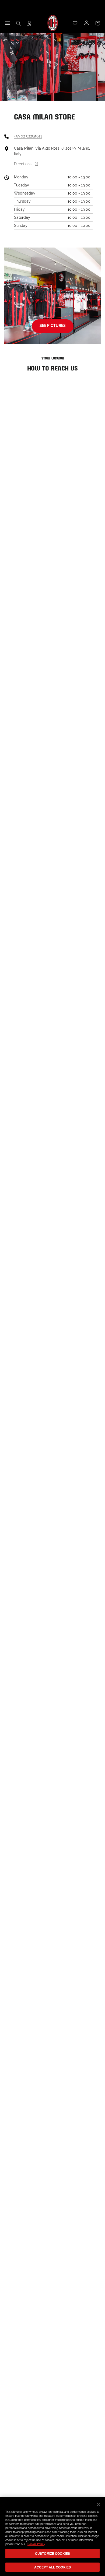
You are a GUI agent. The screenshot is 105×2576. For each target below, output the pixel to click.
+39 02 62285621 (28, 136)
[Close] (99, 2504)
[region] (52, 2536)
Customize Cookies (52, 2553)
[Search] (19, 23)
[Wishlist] (75, 23)
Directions (23, 164)
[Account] (86, 23)
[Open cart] (98, 23)
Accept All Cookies (52, 2567)
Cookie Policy (36, 2544)
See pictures (53, 326)
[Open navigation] (7, 23)
